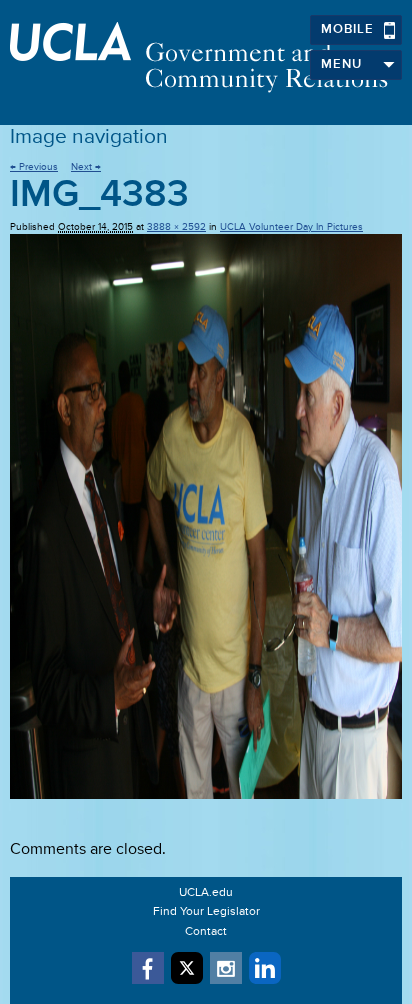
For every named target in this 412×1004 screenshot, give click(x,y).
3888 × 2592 (176, 227)
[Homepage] (206, 57)
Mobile (347, 29)
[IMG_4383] (206, 516)
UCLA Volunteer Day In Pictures (291, 227)
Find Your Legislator (206, 912)
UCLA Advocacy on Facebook (148, 968)
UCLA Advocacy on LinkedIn (265, 968)
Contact (206, 932)
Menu (341, 64)
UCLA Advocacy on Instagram (226, 968)
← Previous (34, 167)
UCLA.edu (206, 893)
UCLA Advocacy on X (187, 968)
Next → (86, 167)
